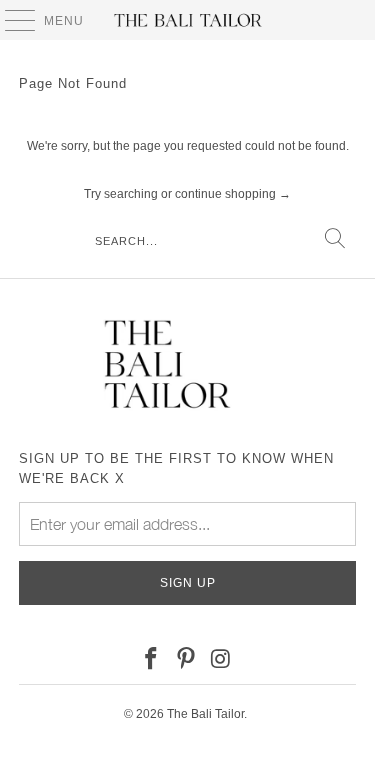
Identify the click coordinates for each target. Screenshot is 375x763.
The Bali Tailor (205, 714)
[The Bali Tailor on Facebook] (152, 660)
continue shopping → (233, 194)
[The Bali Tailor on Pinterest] (187, 660)
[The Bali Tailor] (188, 20)
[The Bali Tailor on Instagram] (221, 660)
